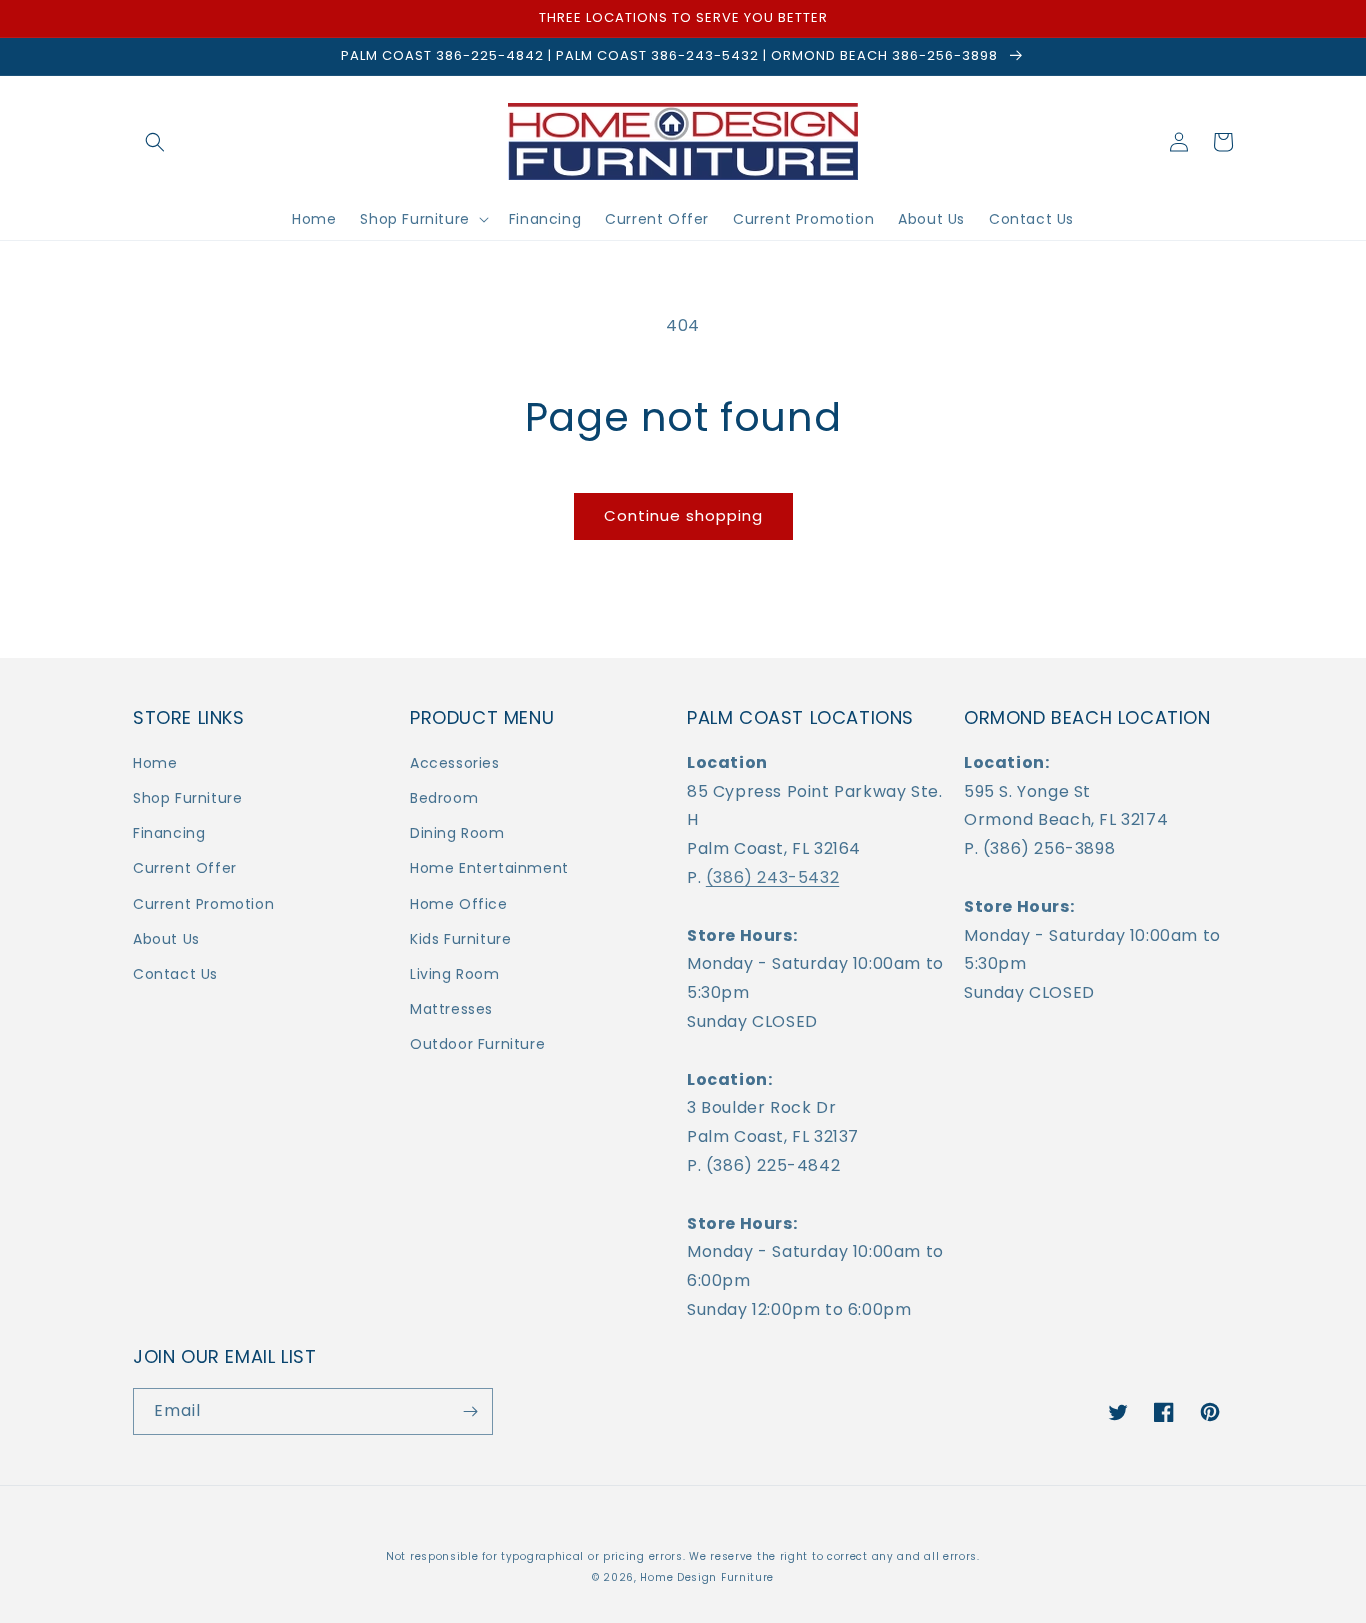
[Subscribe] (470, 1411)
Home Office (459, 904)
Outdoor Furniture (477, 1044)
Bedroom (444, 798)
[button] (155, 142)
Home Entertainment (489, 868)
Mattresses (451, 1009)
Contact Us (175, 974)
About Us (166, 939)
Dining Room (457, 833)
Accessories (455, 763)
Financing (169, 833)
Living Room (455, 974)
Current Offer (185, 868)
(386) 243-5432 (772, 877)
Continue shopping (683, 515)
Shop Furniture (187, 798)
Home (155, 763)
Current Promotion (203, 904)
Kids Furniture (460, 939)
